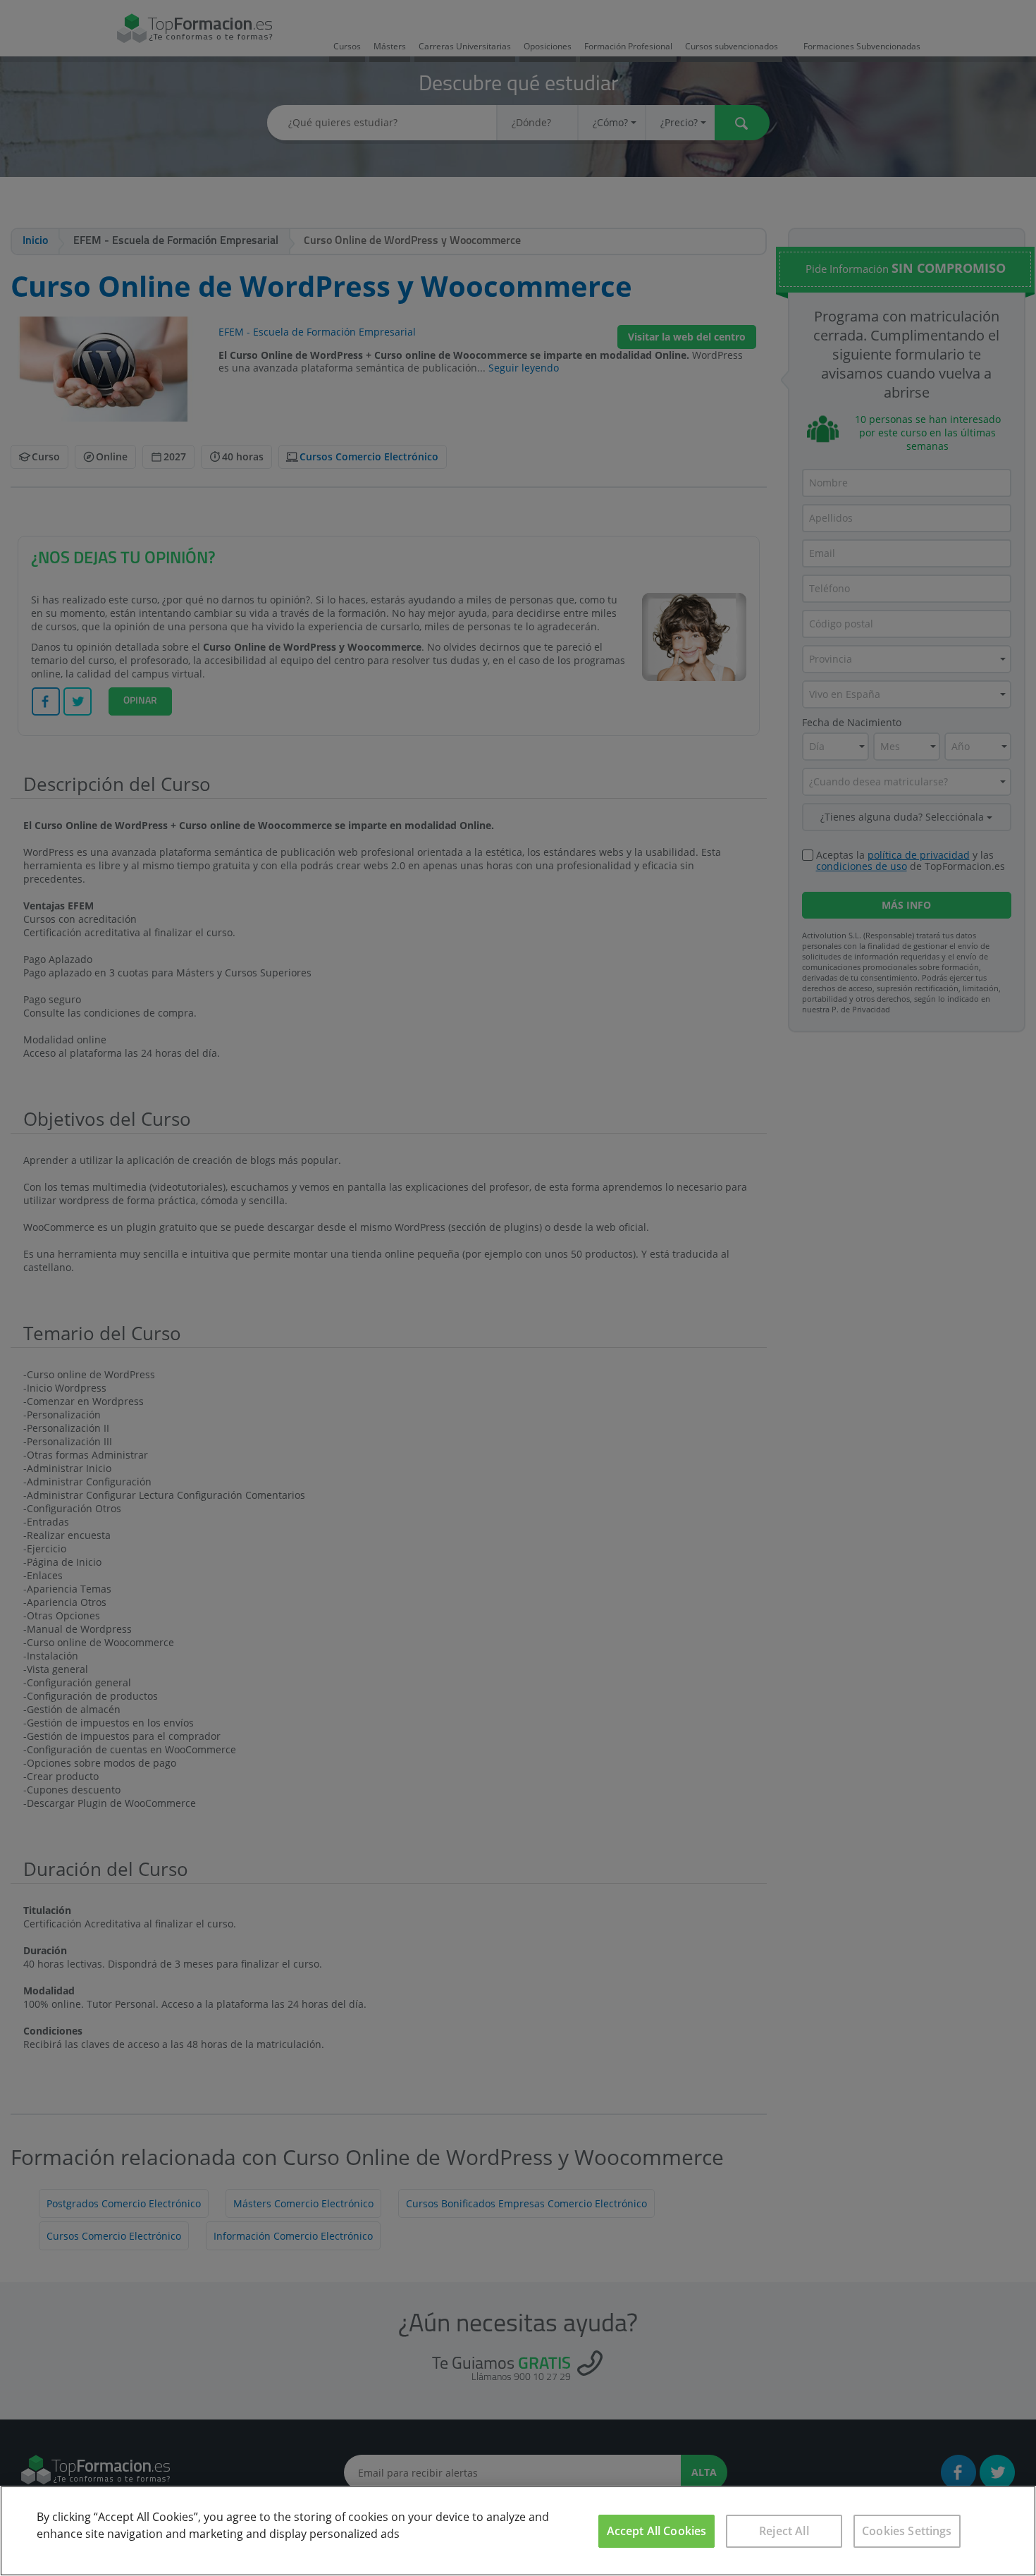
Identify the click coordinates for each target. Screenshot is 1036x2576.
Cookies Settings (907, 2531)
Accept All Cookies (657, 2531)
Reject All (784, 2531)
